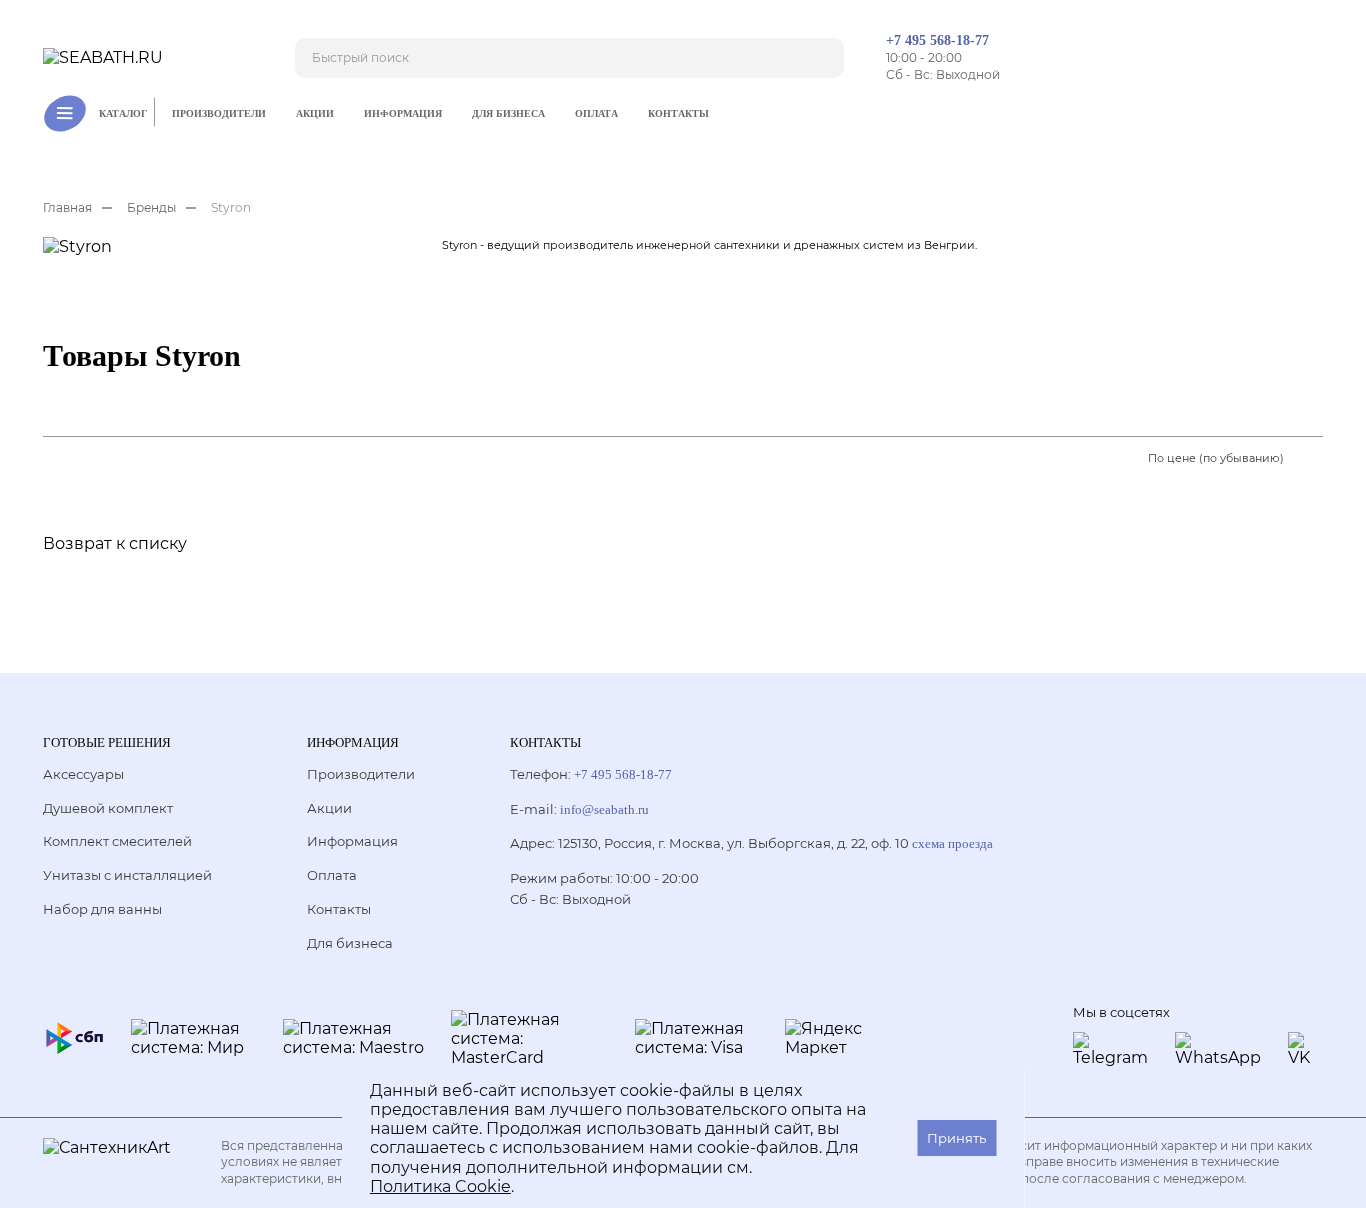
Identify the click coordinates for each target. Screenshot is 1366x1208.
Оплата (596, 113)
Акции (315, 113)
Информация (403, 113)
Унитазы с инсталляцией (127, 875)
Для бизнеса (508, 113)
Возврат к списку (115, 543)
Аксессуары (83, 774)
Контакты (678, 113)
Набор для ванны (102, 909)
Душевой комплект (108, 808)
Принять (956, 1138)
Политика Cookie (440, 1186)
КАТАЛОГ (123, 113)
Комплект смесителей (117, 841)
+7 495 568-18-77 (937, 40)
